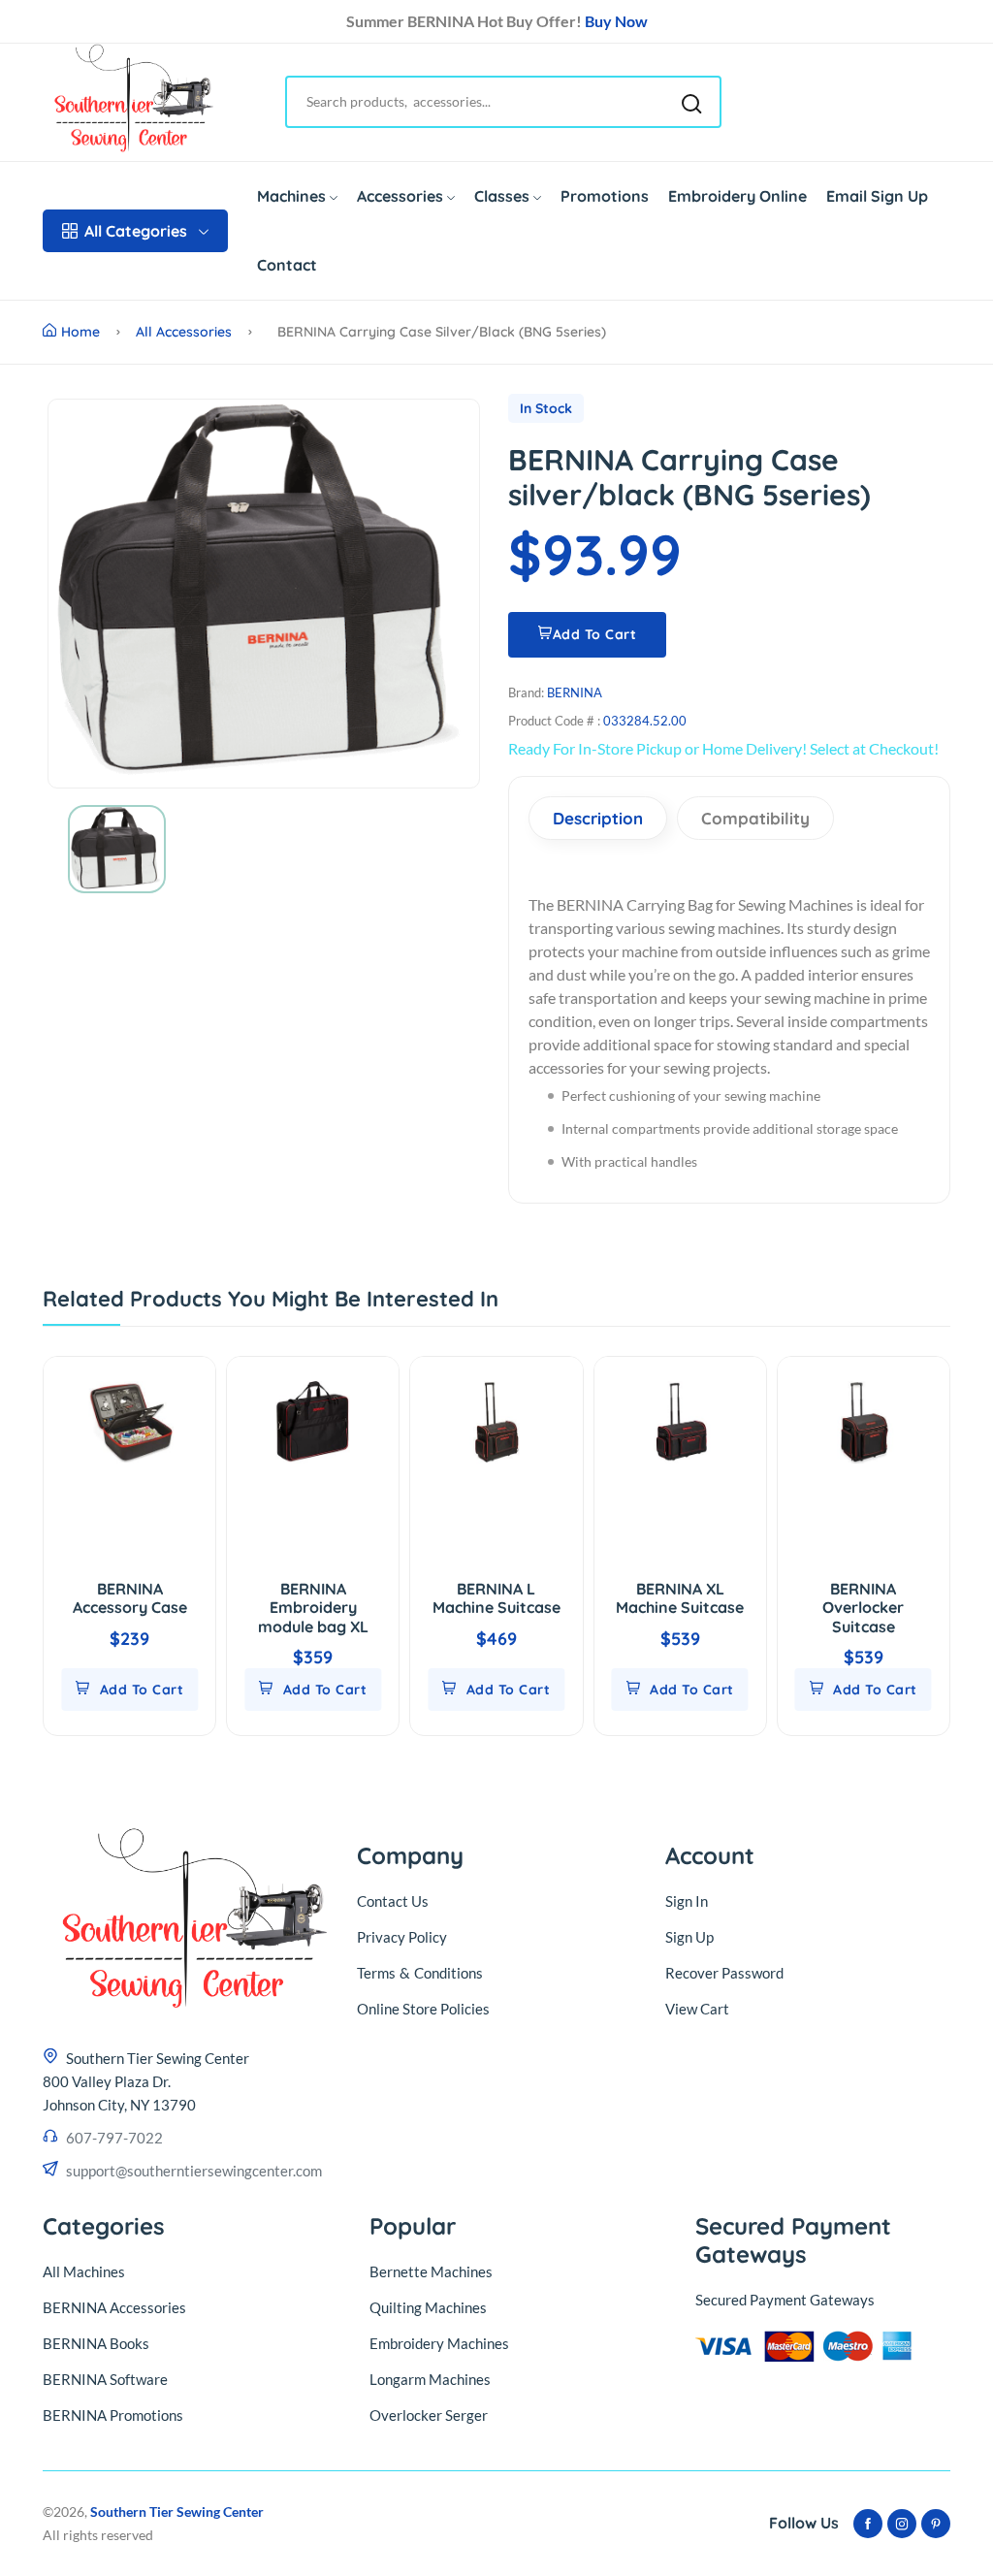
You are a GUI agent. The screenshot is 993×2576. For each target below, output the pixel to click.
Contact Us (393, 1901)
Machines (291, 196)
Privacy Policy (402, 1937)
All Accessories (184, 332)
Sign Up (689, 1937)
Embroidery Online (737, 196)
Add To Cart (595, 634)
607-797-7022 (114, 2138)
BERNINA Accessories (114, 2307)
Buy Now (616, 21)
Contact (287, 265)
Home (80, 332)
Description (598, 818)
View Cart (697, 2009)
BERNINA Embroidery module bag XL (313, 1607)
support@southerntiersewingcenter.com (194, 2171)
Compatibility (755, 818)
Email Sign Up (877, 196)
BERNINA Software (105, 2379)
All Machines (84, 2271)
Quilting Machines (428, 2307)
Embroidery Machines (439, 2343)
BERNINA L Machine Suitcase (496, 1598)
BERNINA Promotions (113, 2415)
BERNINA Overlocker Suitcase (863, 1607)
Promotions (605, 196)
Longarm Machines (430, 2379)
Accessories (400, 196)
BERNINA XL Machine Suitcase (680, 1598)
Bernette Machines (431, 2271)
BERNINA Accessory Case (130, 1598)
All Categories (136, 231)
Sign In (687, 1901)
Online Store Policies (423, 2009)
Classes (502, 196)
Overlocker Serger (429, 2415)
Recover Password (724, 1973)
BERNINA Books (96, 2343)
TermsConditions (420, 1973)
